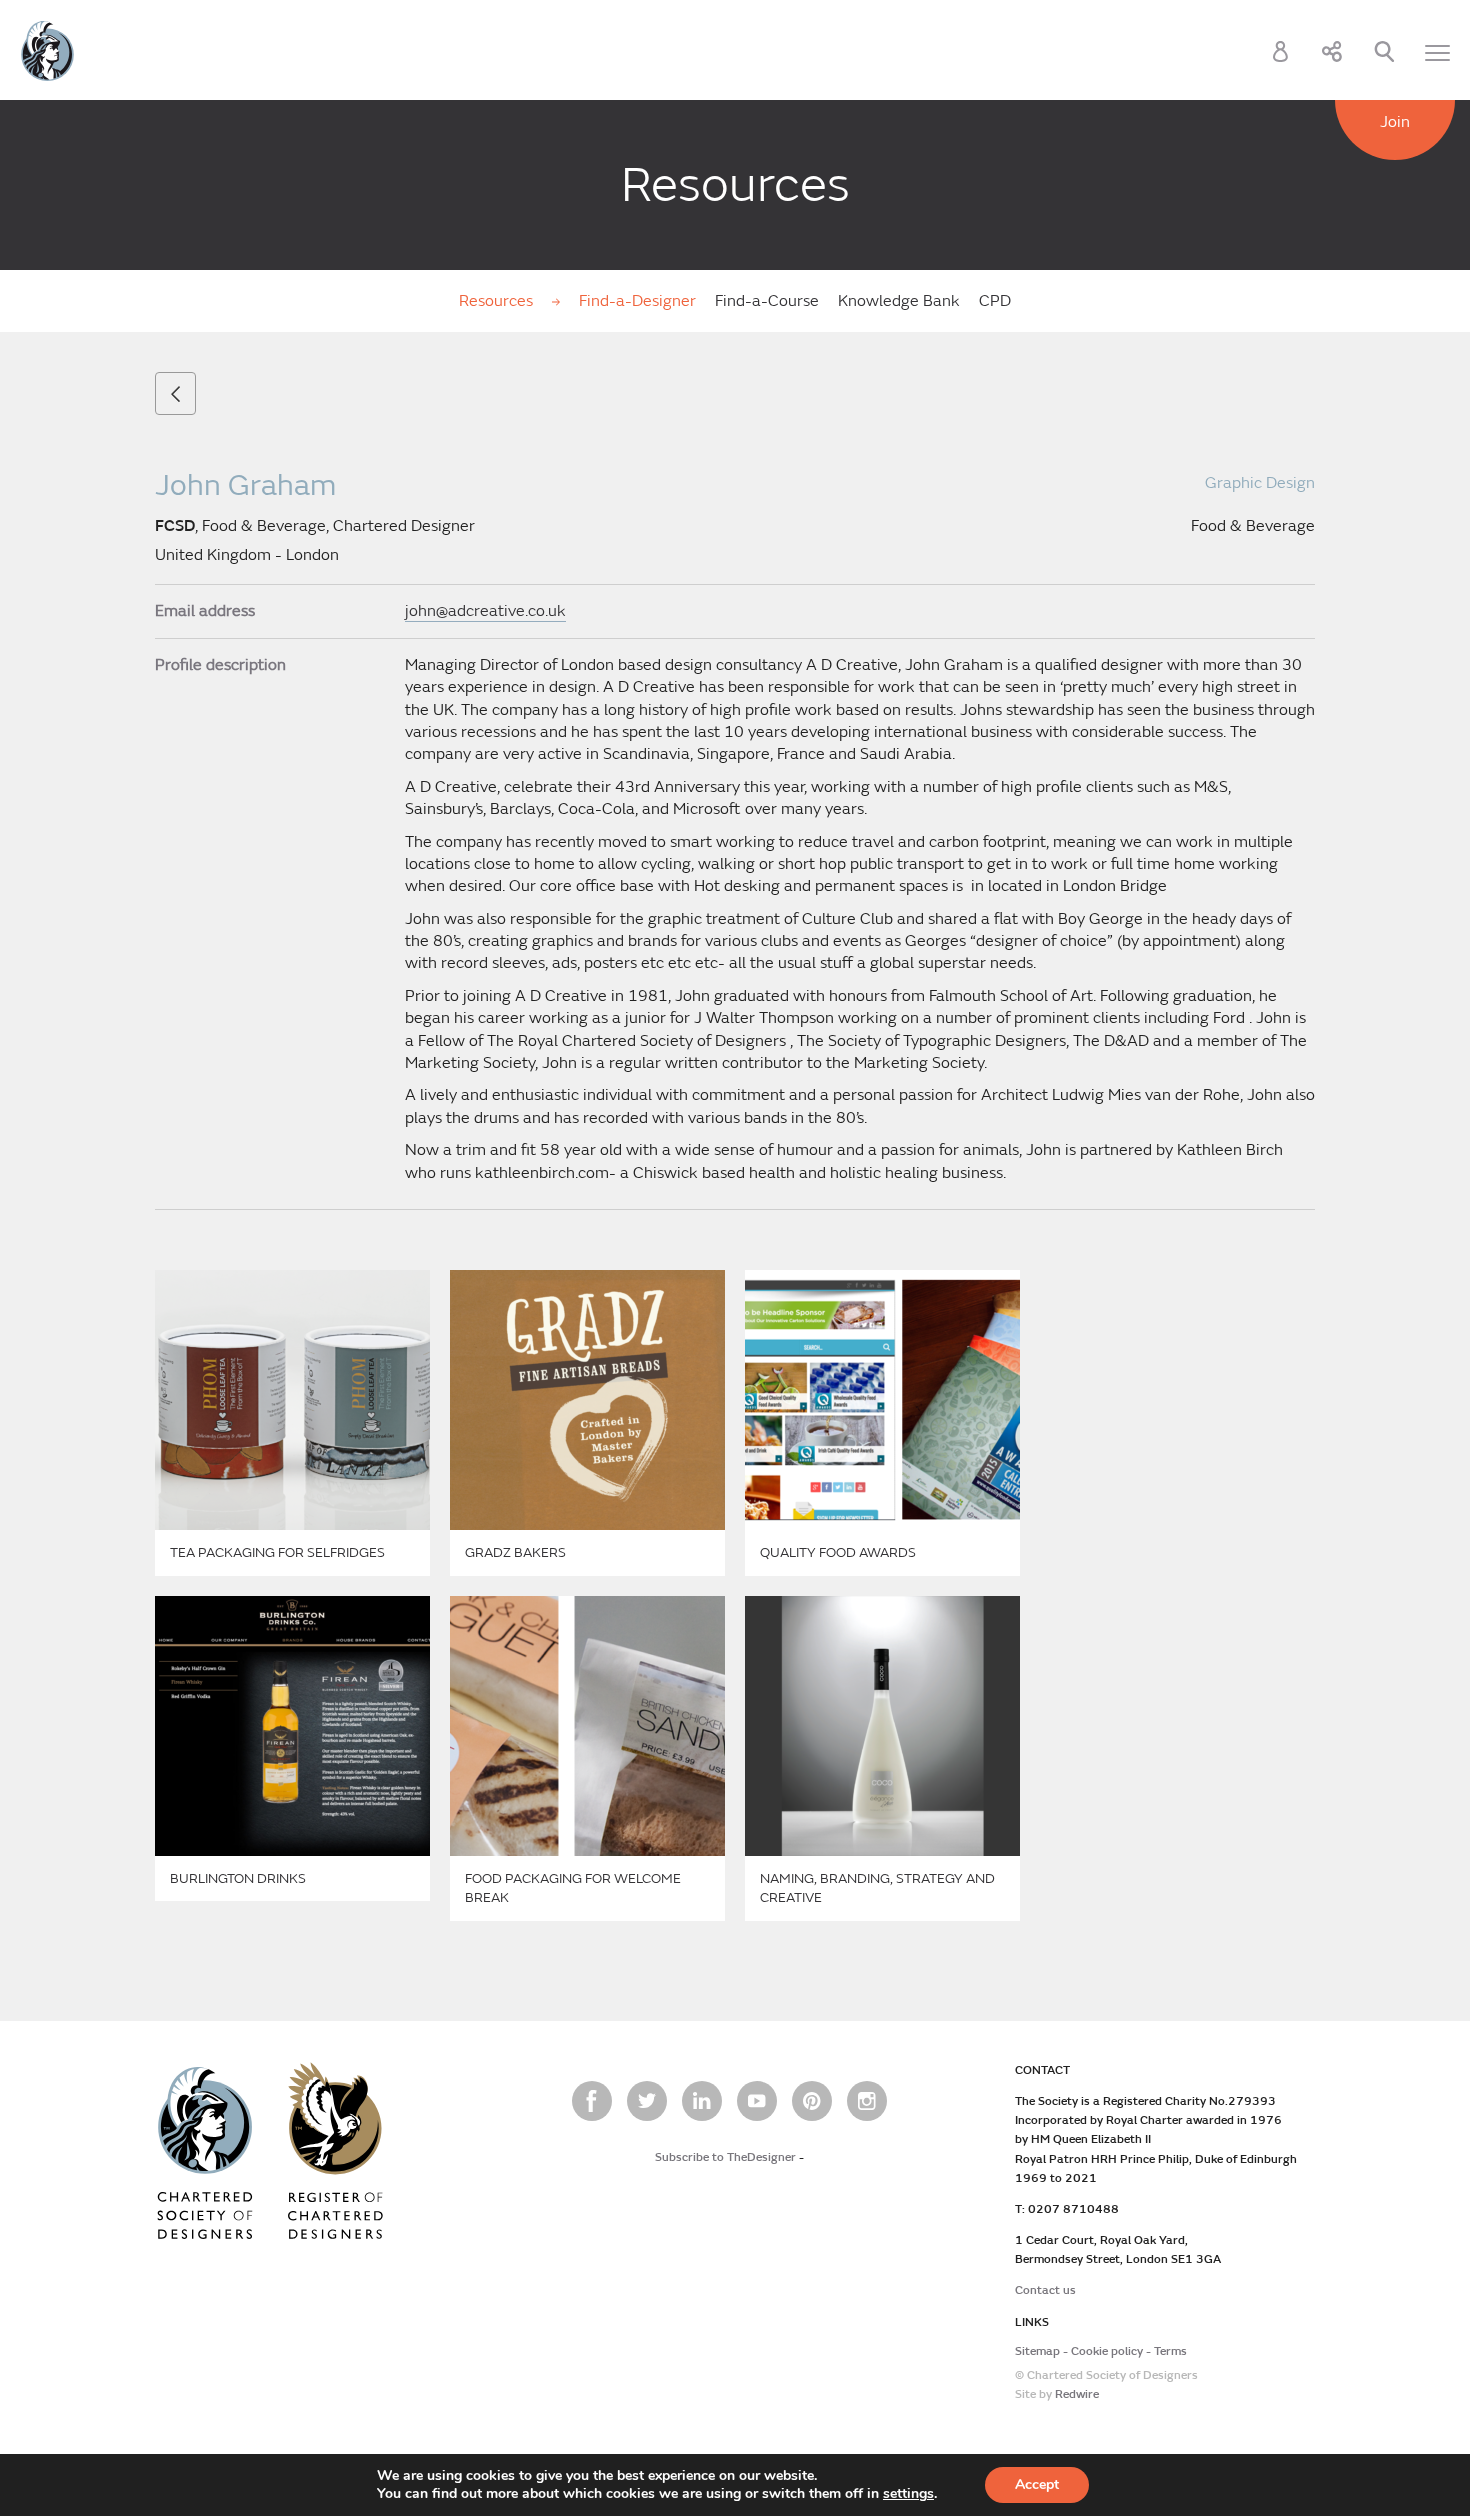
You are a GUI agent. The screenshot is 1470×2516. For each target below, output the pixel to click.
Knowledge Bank (899, 301)
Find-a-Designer (637, 301)
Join (1395, 122)
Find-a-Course (767, 301)
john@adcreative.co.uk (485, 611)
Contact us (1045, 2290)
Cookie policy (1107, 2351)
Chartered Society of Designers (47, 51)
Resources (498, 301)
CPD (995, 301)
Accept (1037, 2484)
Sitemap (1037, 2351)
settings (908, 2494)
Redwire (1077, 2394)
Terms (1170, 2351)
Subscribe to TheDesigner (725, 2157)
